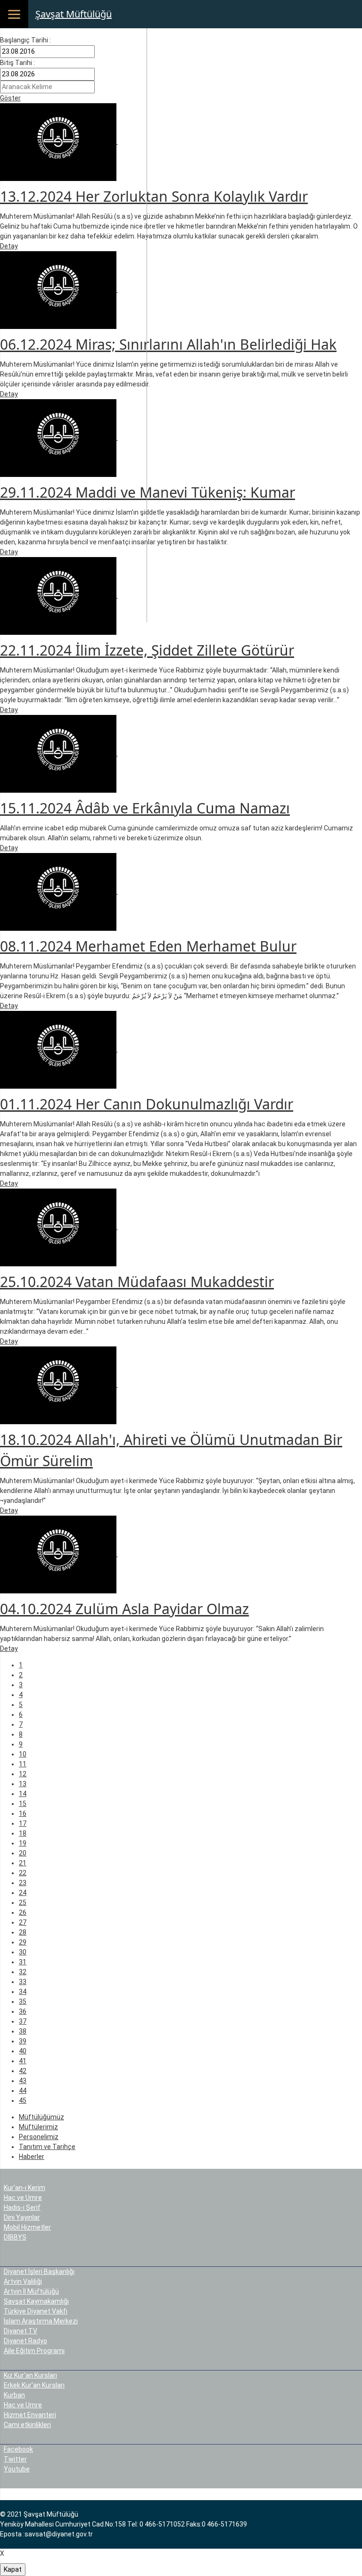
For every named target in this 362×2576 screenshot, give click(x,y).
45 (23, 2100)
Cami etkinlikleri (27, 2425)
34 (23, 1992)
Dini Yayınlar (22, 2217)
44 (23, 2091)
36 (23, 2011)
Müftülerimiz (38, 2127)
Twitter (15, 2459)
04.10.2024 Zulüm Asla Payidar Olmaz (124, 1609)
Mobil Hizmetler (27, 2227)
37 (23, 2021)
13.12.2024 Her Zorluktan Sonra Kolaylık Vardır (154, 196)
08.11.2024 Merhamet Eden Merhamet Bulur (148, 946)
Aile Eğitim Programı (34, 2351)
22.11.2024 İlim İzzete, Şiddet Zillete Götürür (147, 650)
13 (23, 1784)
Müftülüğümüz (41, 2117)
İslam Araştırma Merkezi (41, 2321)
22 (23, 1873)
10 (23, 1754)
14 (23, 1794)
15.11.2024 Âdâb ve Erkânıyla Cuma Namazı (145, 808)
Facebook (18, 2449)
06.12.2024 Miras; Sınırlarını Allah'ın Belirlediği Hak (168, 344)
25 (23, 1903)
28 (23, 1932)
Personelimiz (39, 2137)
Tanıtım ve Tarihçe (47, 2147)
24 (23, 1893)
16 (23, 1813)
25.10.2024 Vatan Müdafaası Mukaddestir (137, 1282)
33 (23, 1982)
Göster (10, 98)
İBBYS (17, 2237)
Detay (9, 246)
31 (23, 1962)
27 (23, 1922)
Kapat (13, 2569)
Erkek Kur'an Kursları (34, 2385)
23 (23, 1883)
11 (23, 1764)
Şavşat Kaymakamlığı (36, 2301)
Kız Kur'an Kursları (30, 2375)
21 (23, 1863)
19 (23, 1843)
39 (23, 2041)
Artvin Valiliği (23, 2281)
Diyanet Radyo (25, 2341)
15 (23, 1804)
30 (23, 1952)
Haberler (32, 2157)
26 (23, 1912)
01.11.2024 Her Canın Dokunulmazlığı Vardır (147, 1104)
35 (23, 2002)
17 (23, 1823)
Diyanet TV (21, 2331)
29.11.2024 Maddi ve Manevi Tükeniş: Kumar (148, 492)
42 (23, 2071)
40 (23, 2051)
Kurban (14, 2395)
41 (23, 2061)
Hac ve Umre (23, 2198)
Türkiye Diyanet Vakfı (36, 2311)
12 (23, 1774)
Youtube (17, 2469)
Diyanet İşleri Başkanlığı (39, 2272)
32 (23, 1972)
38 (23, 2031)
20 (23, 1853)
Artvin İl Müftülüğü (31, 2291)
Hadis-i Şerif (22, 2207)
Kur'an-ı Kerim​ (25, 2188)
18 (23, 1833)
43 (23, 2081)
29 (23, 1942)
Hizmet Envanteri (30, 2415)
